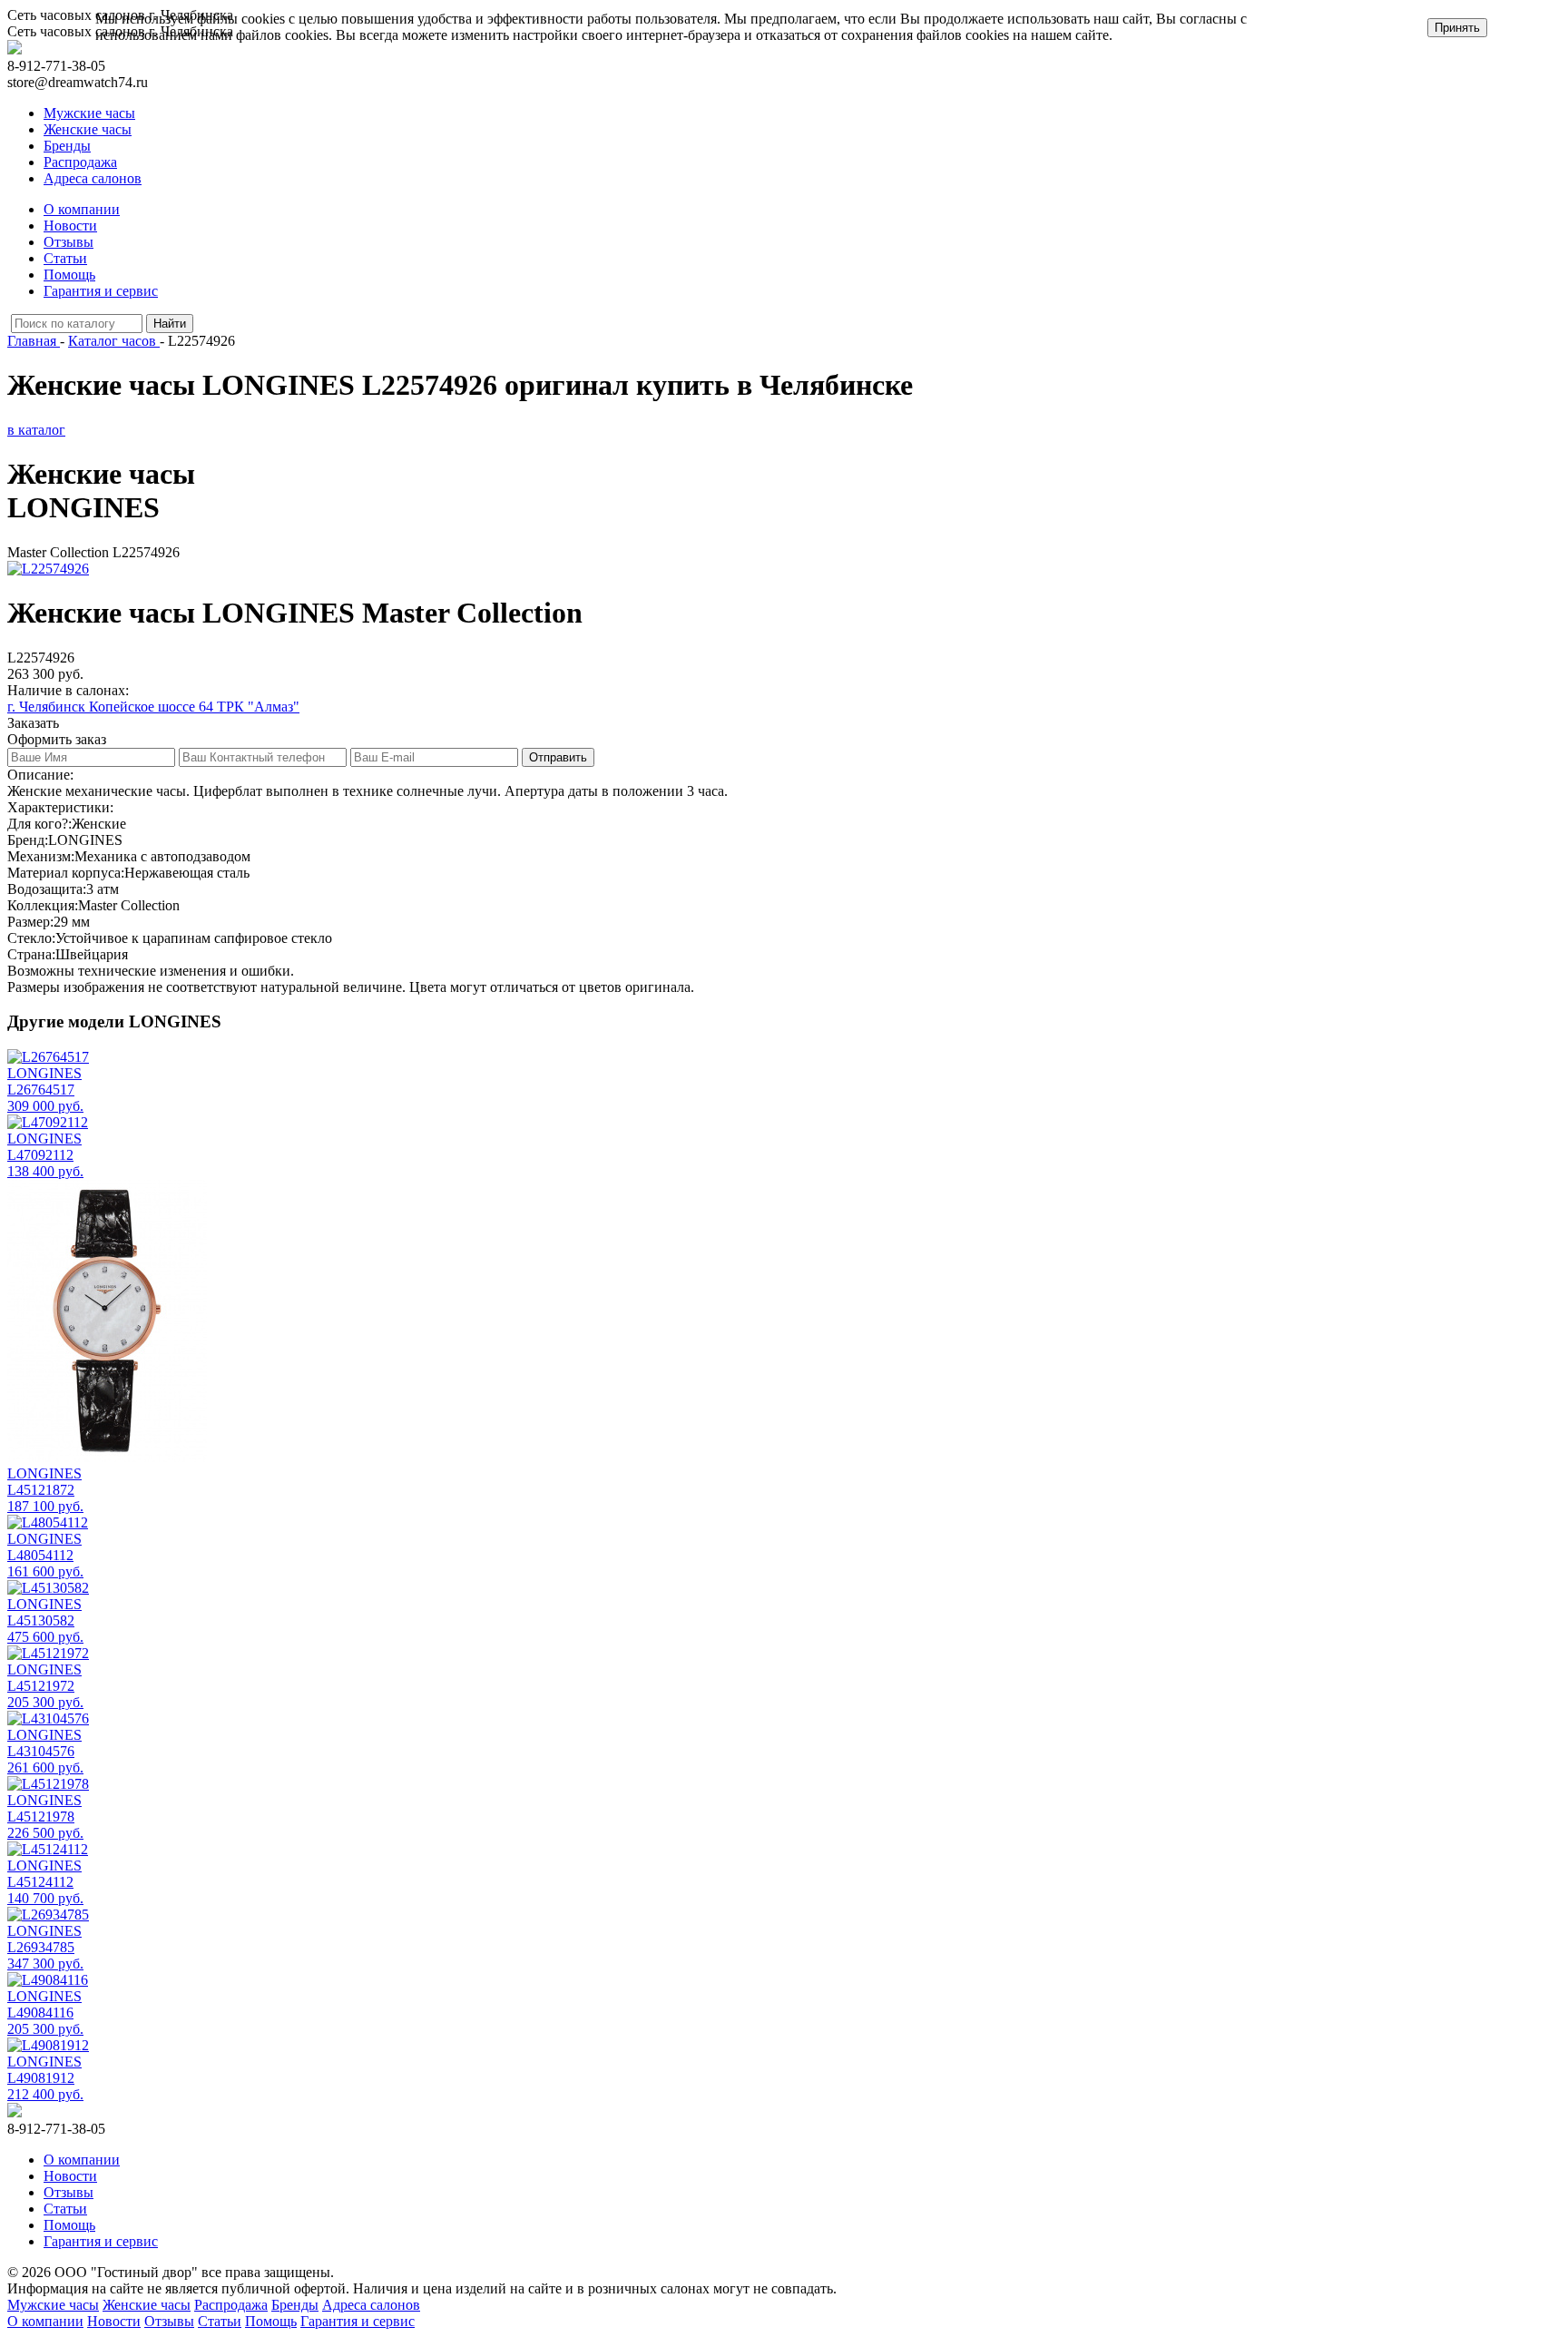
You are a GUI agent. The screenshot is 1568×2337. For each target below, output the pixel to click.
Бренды (67, 146)
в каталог (36, 430)
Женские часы (88, 129)
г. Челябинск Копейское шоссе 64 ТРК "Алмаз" (153, 707)
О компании (82, 209)
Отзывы (69, 242)
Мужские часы (89, 113)
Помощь (69, 275)
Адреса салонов (93, 178)
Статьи (65, 258)
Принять (1457, 28)
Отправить (558, 757)
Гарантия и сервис (101, 291)
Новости (70, 226)
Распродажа (80, 162)
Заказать (33, 723)
